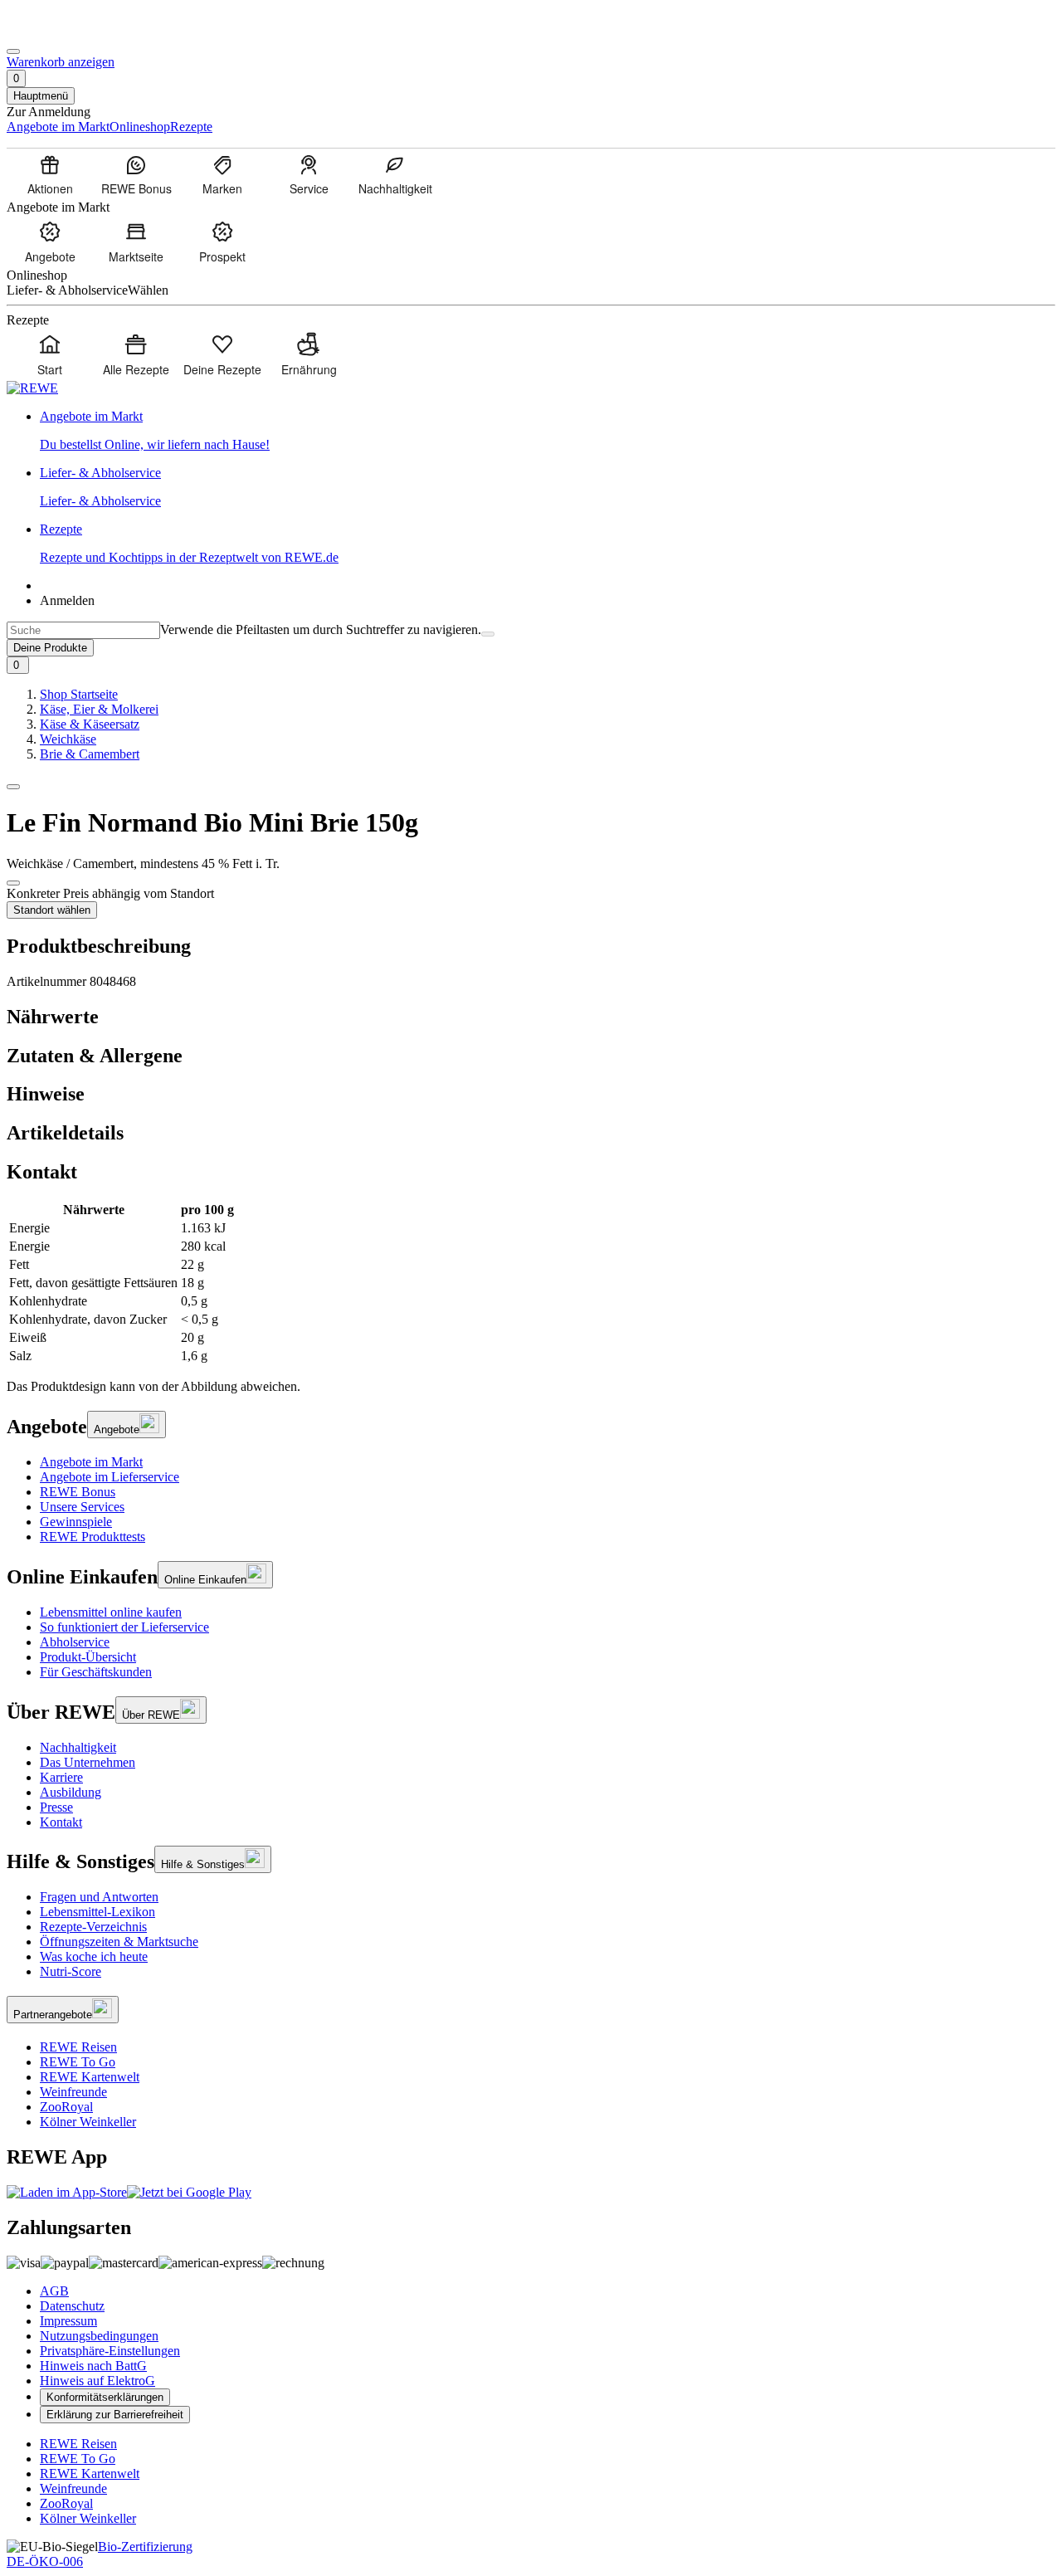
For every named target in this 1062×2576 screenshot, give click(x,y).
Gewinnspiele (76, 1522)
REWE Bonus (78, 1492)
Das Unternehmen (88, 1762)
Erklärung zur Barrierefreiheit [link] (115, 2415)
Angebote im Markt (91, 1462)
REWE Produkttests (93, 1537)
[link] (548, 431)
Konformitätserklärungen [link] (105, 2397)
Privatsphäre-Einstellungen (110, 2351)
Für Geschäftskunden (96, 1672)
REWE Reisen (78, 2047)
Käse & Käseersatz (90, 724)
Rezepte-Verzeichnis (93, 1927)
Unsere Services (82, 1507)
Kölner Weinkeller (88, 2122)
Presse (56, 1807)
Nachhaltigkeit (78, 1747)
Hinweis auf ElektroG (97, 2381)
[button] (13, 787)
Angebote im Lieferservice (110, 1477)
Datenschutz (72, 2306)
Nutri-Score (71, 1971)
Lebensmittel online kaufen (111, 1612)
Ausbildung (71, 1792)
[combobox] (83, 630)
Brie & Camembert (90, 754)
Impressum (68, 2321)
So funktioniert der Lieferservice (124, 1627)
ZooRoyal (66, 2107)
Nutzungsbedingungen (99, 2336)
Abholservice (75, 1642)
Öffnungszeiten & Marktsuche (119, 1942)
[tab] (531, 1017)
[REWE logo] (32, 388)
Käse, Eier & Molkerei (99, 709)
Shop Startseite (79, 694)
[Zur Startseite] (63, 32)
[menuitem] (50, 174)
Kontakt (61, 1822)
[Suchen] (488, 634)
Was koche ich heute (94, 1956)
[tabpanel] (531, 1283)
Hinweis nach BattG (93, 2366)
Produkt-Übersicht (88, 1657)
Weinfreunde (73, 2092)
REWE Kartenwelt (90, 2077)
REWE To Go (78, 2062)
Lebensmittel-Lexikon (97, 1912)
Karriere (61, 1777)
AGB (54, 2291)
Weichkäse (68, 739)
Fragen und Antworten (99, 1897)
